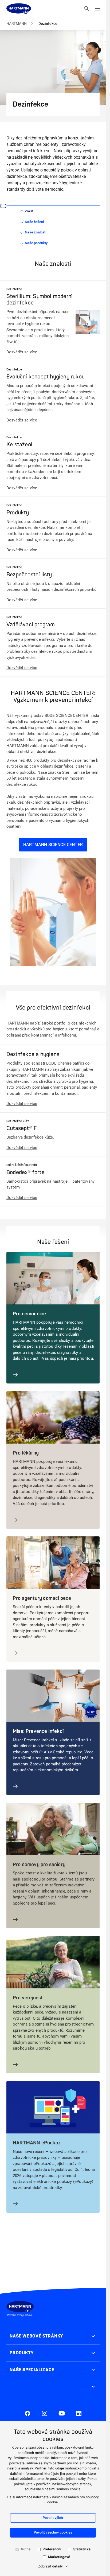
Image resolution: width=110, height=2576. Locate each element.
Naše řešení (34, 222)
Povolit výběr (53, 2518)
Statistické (82, 2549)
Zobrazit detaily (50, 2567)
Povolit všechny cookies (53, 2533)
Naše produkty (36, 243)
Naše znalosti (36, 232)
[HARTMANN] (19, 9)
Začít (29, 211)
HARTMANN (17, 24)
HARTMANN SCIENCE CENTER (53, 845)
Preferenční (52, 2549)
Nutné (26, 2549)
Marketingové (59, 2557)
